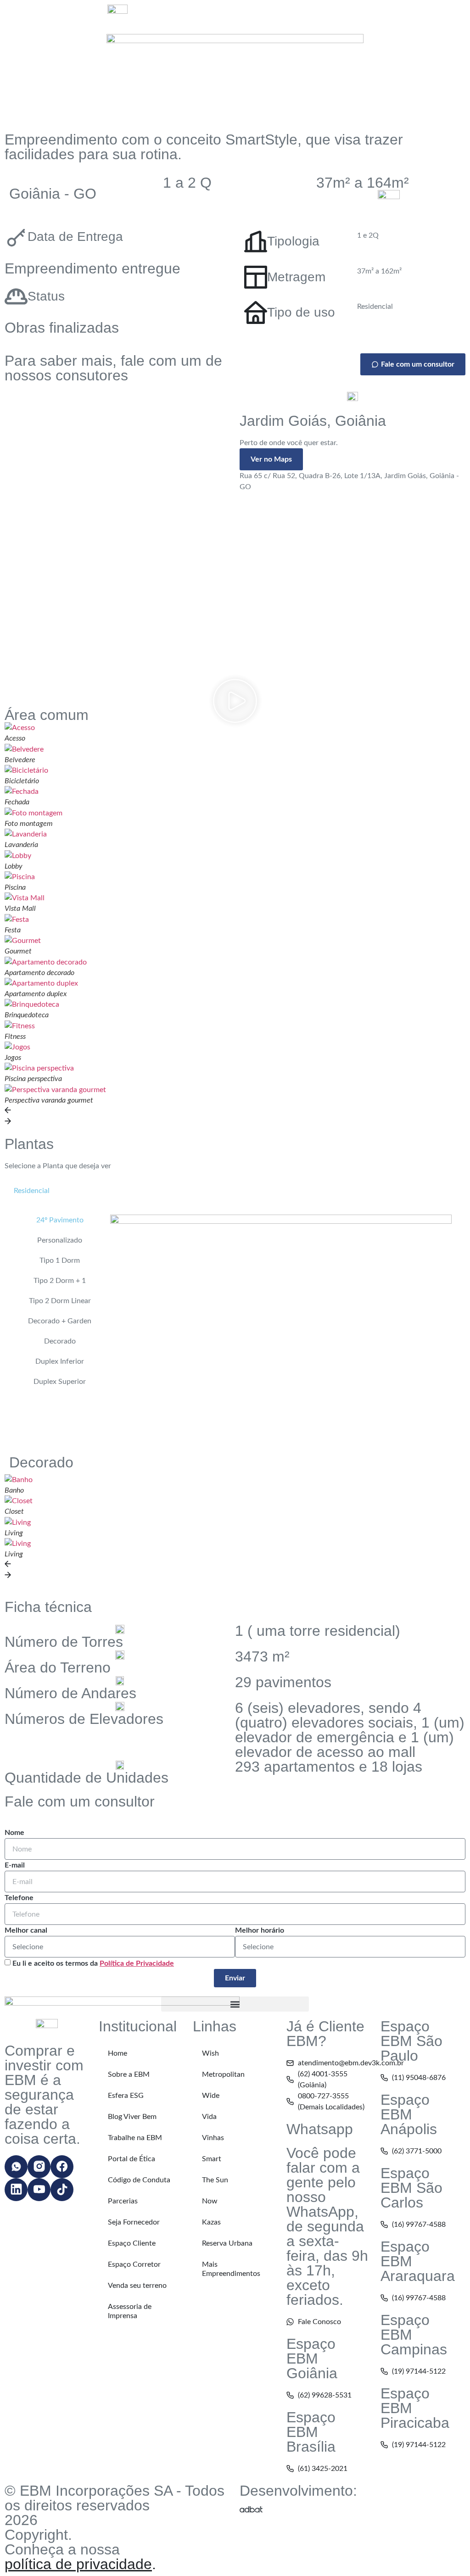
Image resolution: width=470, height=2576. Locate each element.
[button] (235, 703)
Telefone (19, 1898)
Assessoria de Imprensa (130, 2311)
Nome (14, 1833)
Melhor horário (260, 1930)
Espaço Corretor (134, 2264)
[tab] (32, 1191)
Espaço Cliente (132, 2243)
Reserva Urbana (227, 2243)
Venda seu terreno (137, 2286)
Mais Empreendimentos (231, 2269)
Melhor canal (26, 1930)
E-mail (15, 1865)
